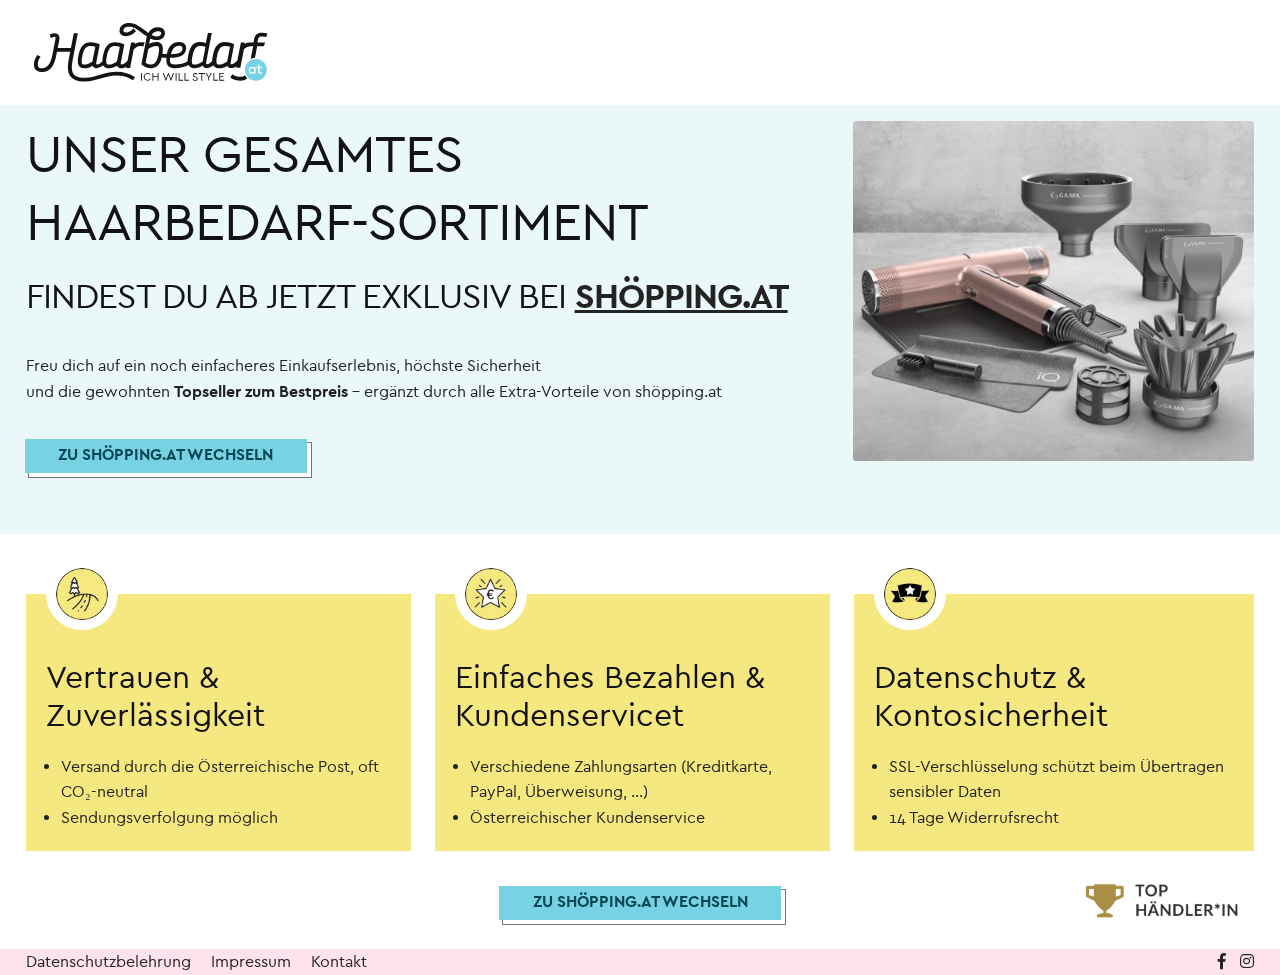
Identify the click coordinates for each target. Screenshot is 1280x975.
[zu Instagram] (1247, 961)
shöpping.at (681, 296)
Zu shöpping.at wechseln (165, 454)
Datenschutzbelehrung (108, 961)
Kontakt (339, 961)
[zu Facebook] (1224, 961)
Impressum (251, 961)
